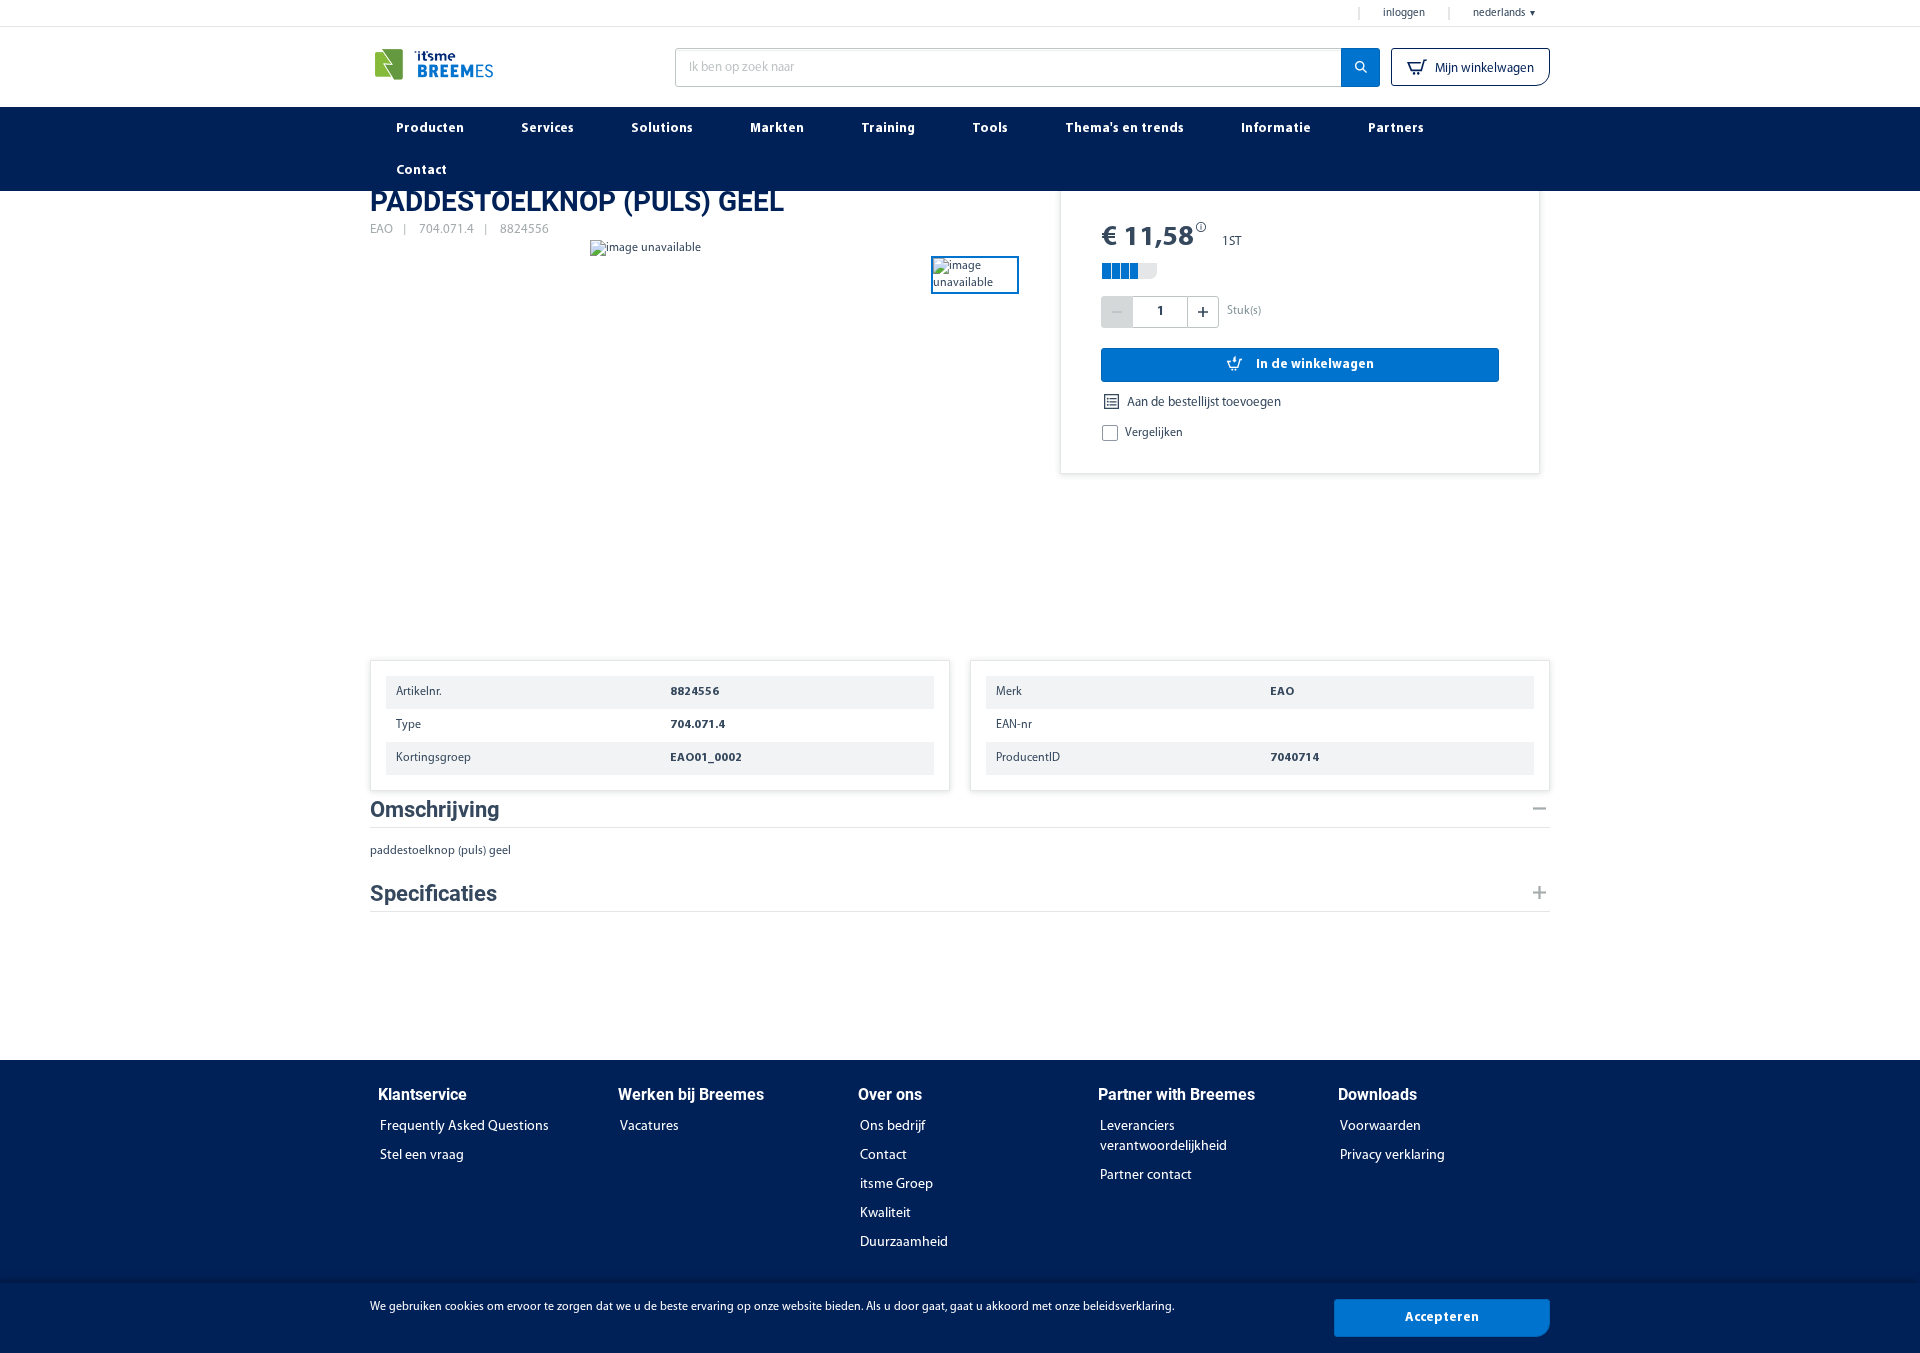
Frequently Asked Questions (464, 1126)
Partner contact (1146, 1175)
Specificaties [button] (433, 893)
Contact (883, 1155)
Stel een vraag (422, 1155)
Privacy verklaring (1392, 1155)
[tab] (960, 809)
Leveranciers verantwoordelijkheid (1163, 1136)
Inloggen (1404, 13)
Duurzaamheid (904, 1242)
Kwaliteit (885, 1213)
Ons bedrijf (892, 1126)
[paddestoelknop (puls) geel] (645, 440)
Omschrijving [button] (435, 809)
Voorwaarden (1380, 1126)
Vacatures (649, 1126)
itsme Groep (896, 1184)
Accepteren (1442, 1317)
